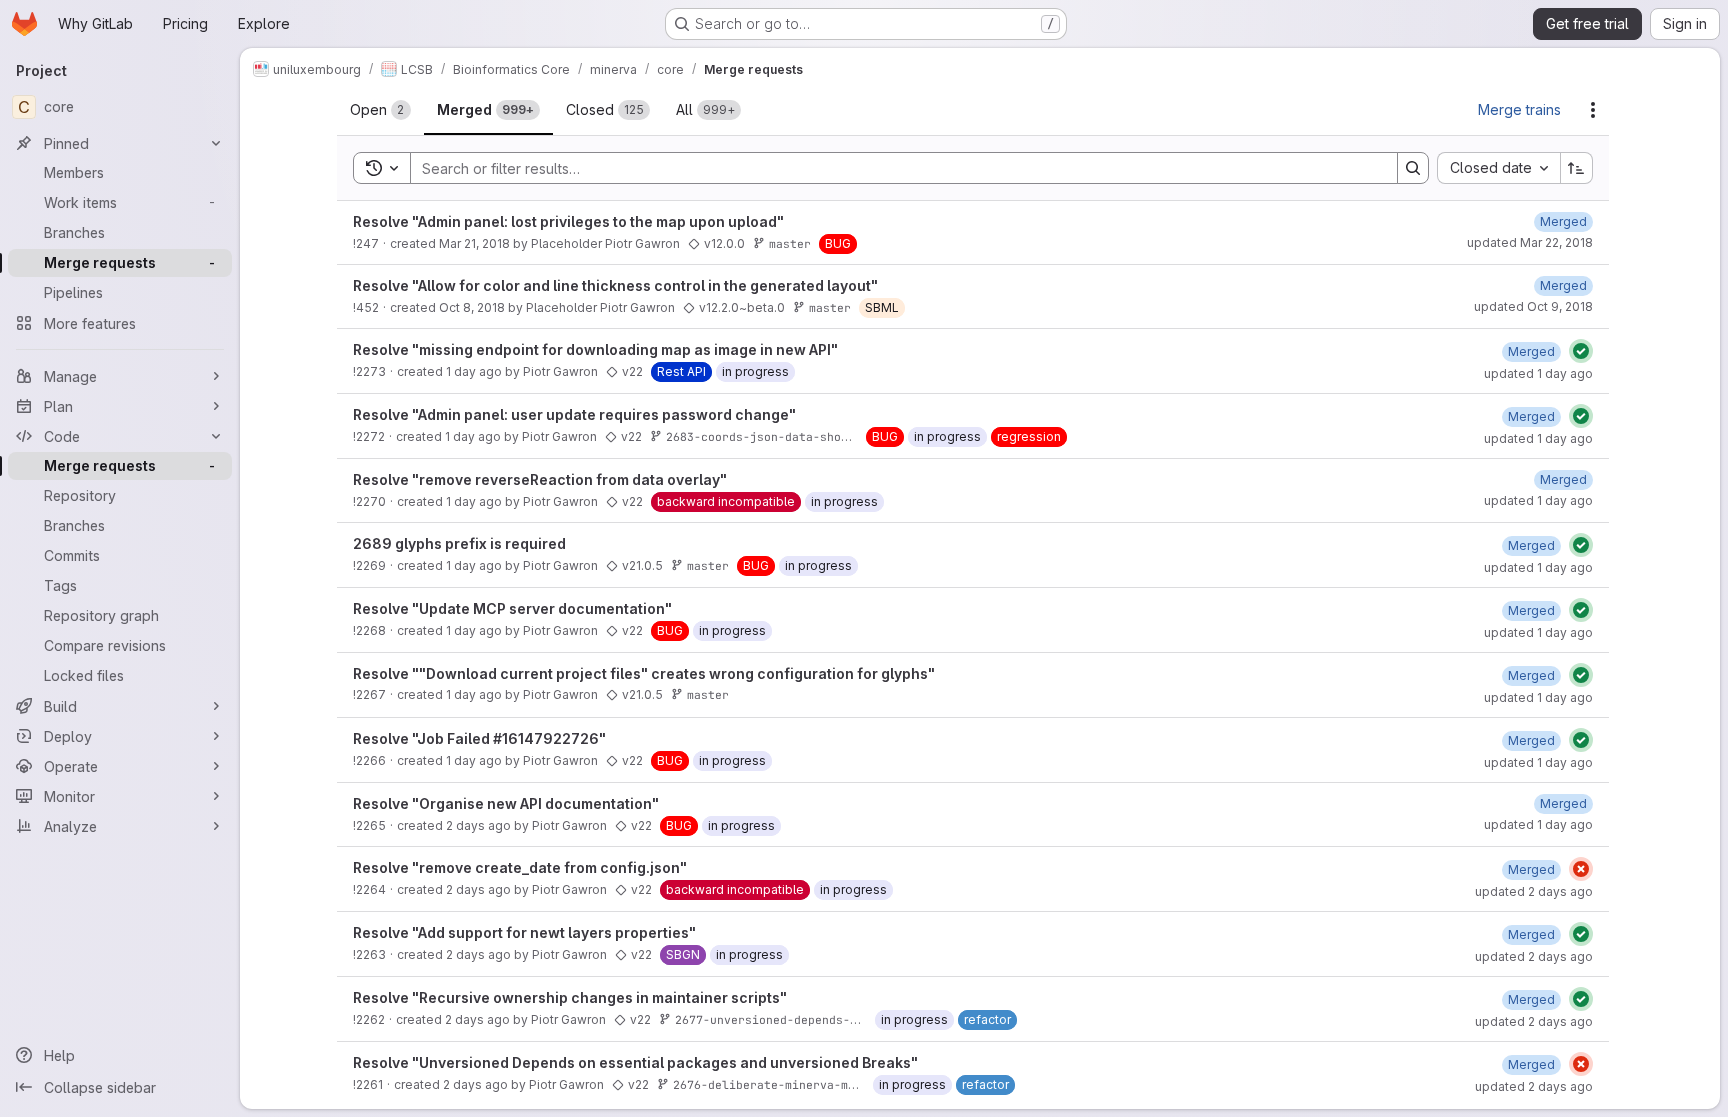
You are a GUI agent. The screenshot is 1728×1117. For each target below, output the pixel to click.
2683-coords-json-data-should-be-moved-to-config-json (848, 436)
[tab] (380, 110)
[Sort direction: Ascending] (1577, 168)
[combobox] (1498, 168)
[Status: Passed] (1581, 351)
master (790, 243)
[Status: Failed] (1581, 869)
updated (1530, 242)
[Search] (1413, 168)
